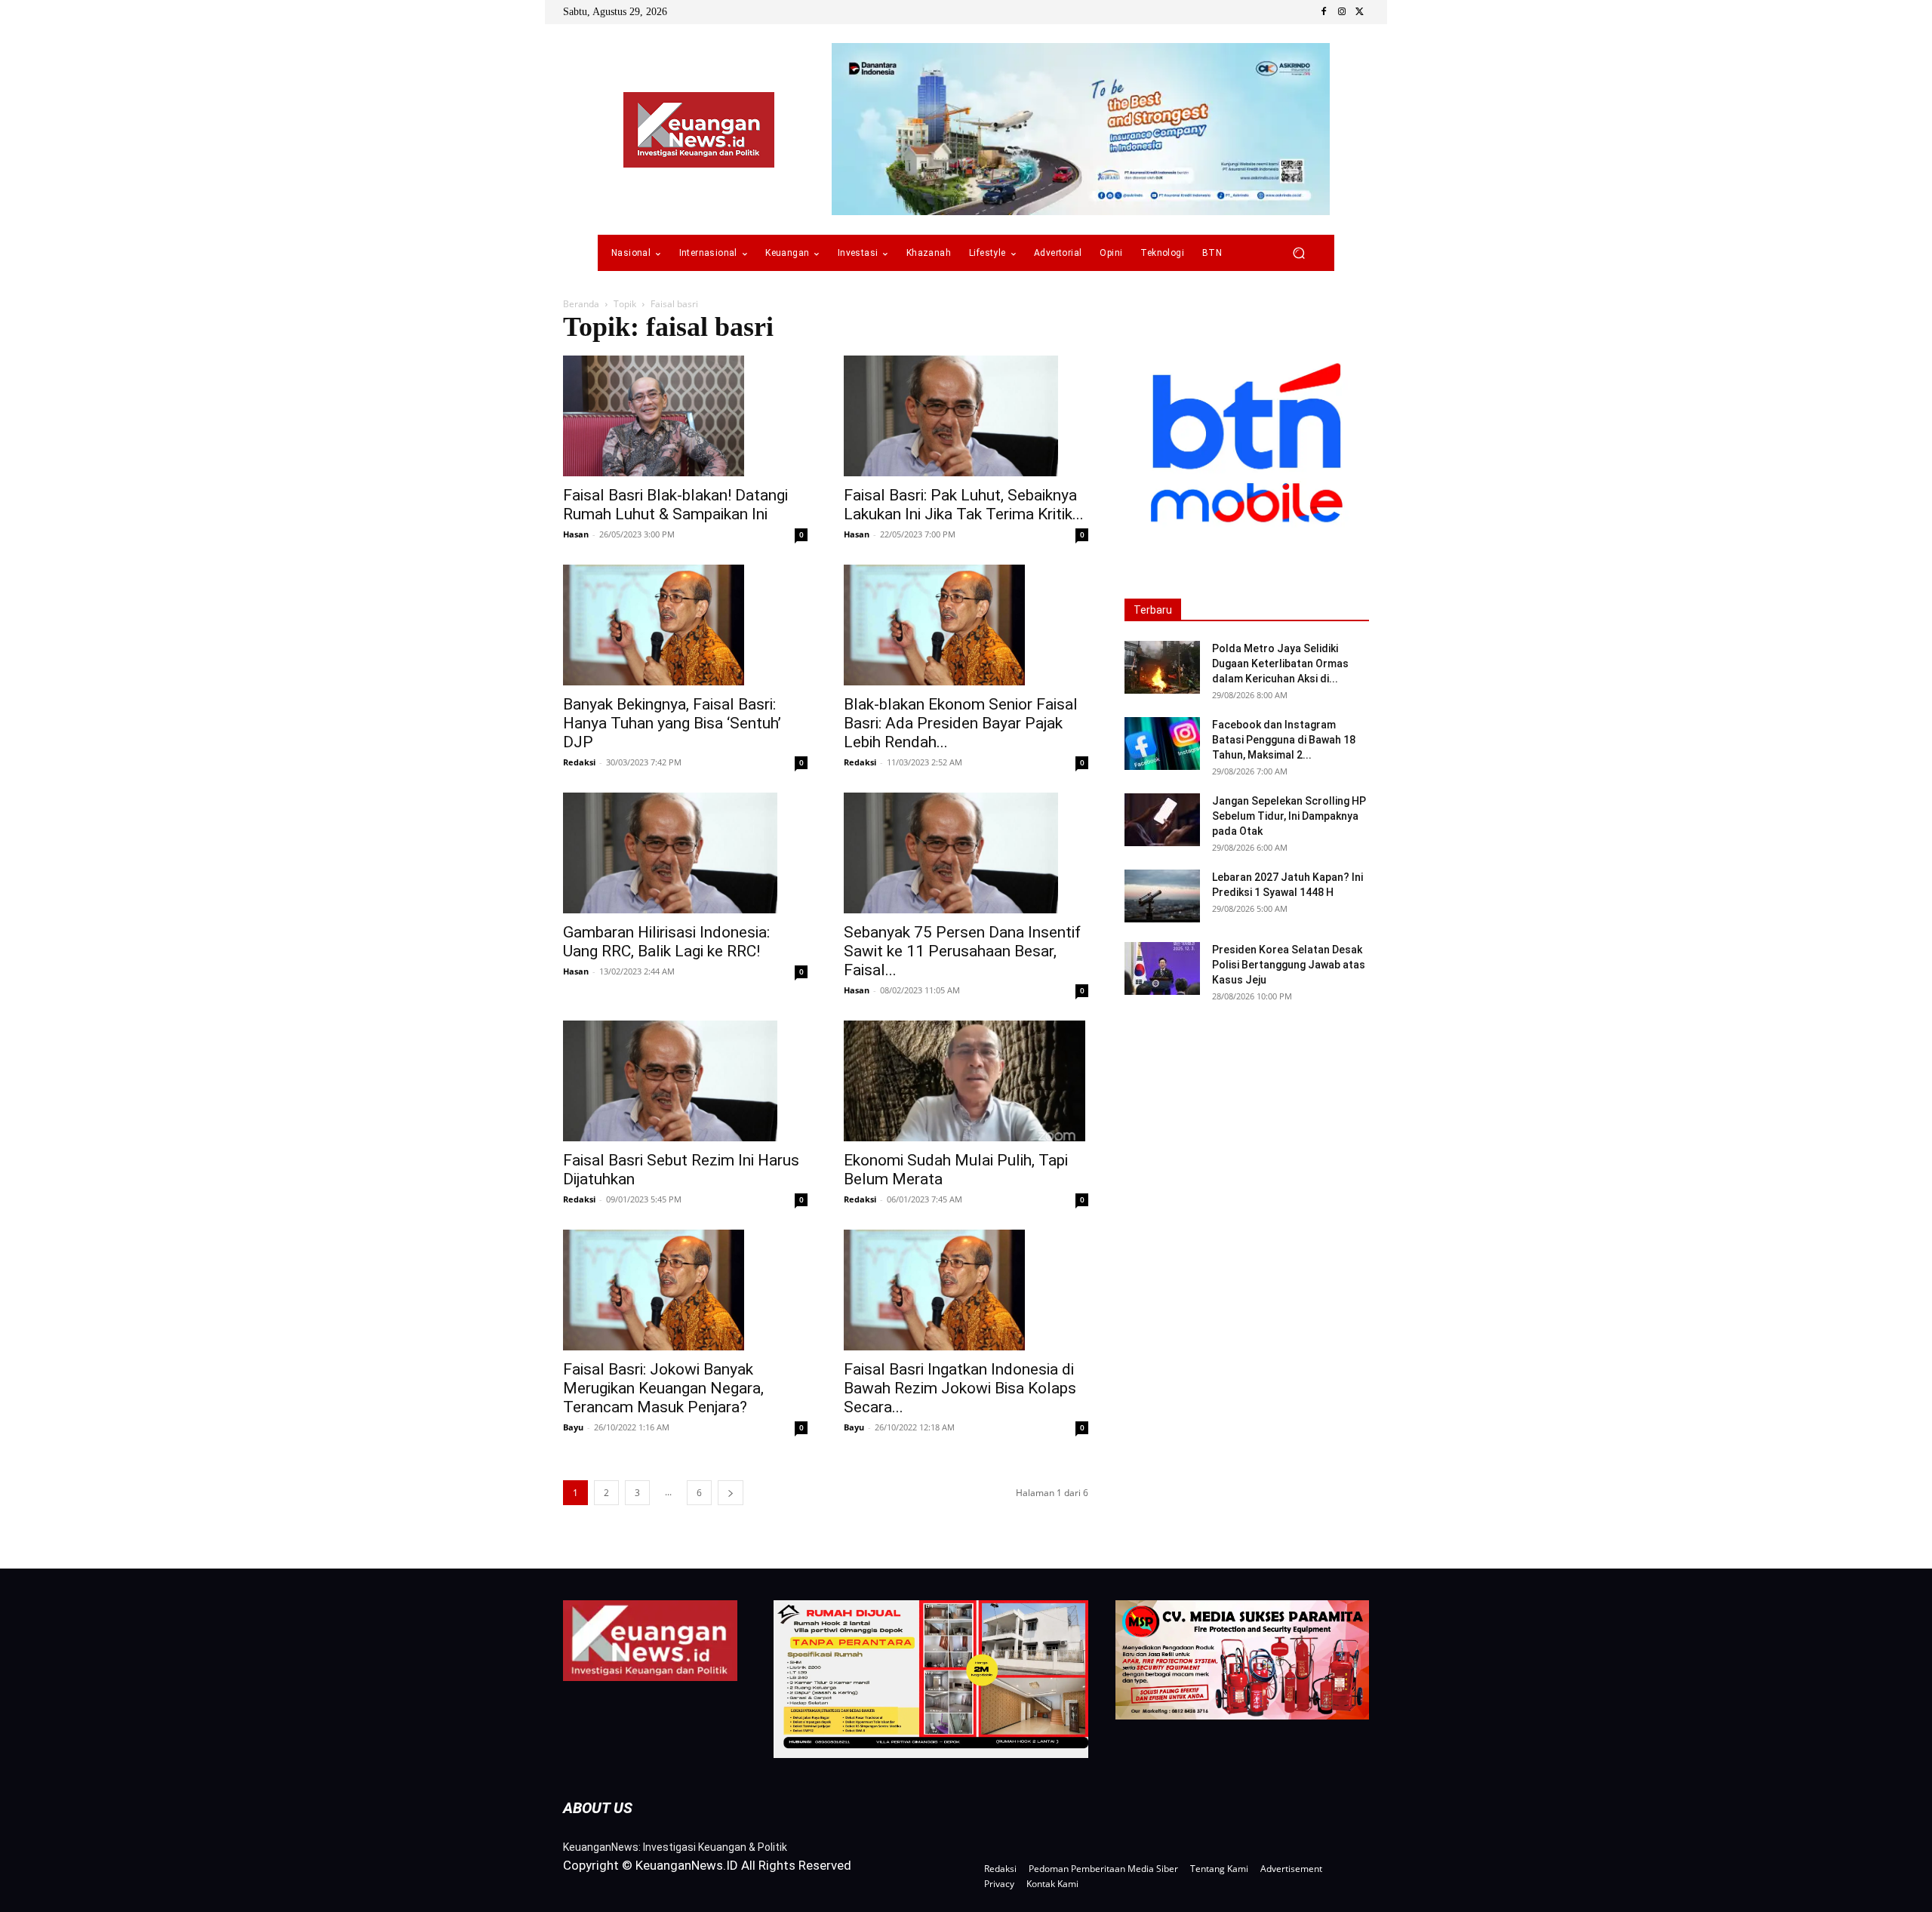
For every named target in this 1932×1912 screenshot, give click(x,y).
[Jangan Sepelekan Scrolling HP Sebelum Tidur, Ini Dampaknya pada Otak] (1162, 820)
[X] (1360, 12)
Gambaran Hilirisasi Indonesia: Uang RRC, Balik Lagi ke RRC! (666, 942)
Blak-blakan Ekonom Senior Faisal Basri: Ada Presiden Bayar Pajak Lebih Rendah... (961, 723)
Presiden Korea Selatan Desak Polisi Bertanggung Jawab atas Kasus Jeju (1289, 965)
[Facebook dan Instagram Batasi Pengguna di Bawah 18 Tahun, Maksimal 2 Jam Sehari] (1162, 744)
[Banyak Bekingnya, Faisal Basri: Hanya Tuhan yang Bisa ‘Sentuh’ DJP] (685, 625)
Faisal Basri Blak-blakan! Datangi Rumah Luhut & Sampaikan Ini (675, 505)
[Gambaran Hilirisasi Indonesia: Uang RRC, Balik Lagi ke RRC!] (685, 853)
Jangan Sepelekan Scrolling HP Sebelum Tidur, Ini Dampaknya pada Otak (1289, 816)
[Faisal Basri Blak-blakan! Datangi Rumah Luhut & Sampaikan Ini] (685, 416)
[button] (1298, 253)
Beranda (581, 304)
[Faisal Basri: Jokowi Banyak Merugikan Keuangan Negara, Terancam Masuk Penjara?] (685, 1290)
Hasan (576, 534)
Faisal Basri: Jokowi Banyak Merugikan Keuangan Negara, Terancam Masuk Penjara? (663, 1388)
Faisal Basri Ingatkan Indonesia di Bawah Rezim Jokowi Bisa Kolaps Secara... (960, 1388)
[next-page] (731, 1493)
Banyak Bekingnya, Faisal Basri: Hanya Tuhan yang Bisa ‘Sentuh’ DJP (672, 723)
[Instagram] (1342, 12)
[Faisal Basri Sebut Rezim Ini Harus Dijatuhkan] (685, 1081)
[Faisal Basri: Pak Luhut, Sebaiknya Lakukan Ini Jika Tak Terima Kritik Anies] (966, 416)
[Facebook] (1324, 12)
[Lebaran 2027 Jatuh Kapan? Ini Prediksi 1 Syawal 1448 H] (1162, 896)
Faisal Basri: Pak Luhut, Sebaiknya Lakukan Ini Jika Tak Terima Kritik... (964, 505)
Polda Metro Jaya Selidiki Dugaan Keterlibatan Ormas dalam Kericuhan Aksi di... (1280, 664)
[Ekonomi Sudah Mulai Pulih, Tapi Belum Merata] (966, 1081)
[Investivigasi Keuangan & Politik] (699, 130)
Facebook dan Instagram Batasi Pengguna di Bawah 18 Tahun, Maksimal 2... (1284, 740)
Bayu (573, 1427)
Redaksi (579, 762)
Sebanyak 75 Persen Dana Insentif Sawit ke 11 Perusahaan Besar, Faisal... (962, 951)
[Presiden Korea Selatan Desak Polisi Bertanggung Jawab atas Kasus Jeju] (1162, 968)
